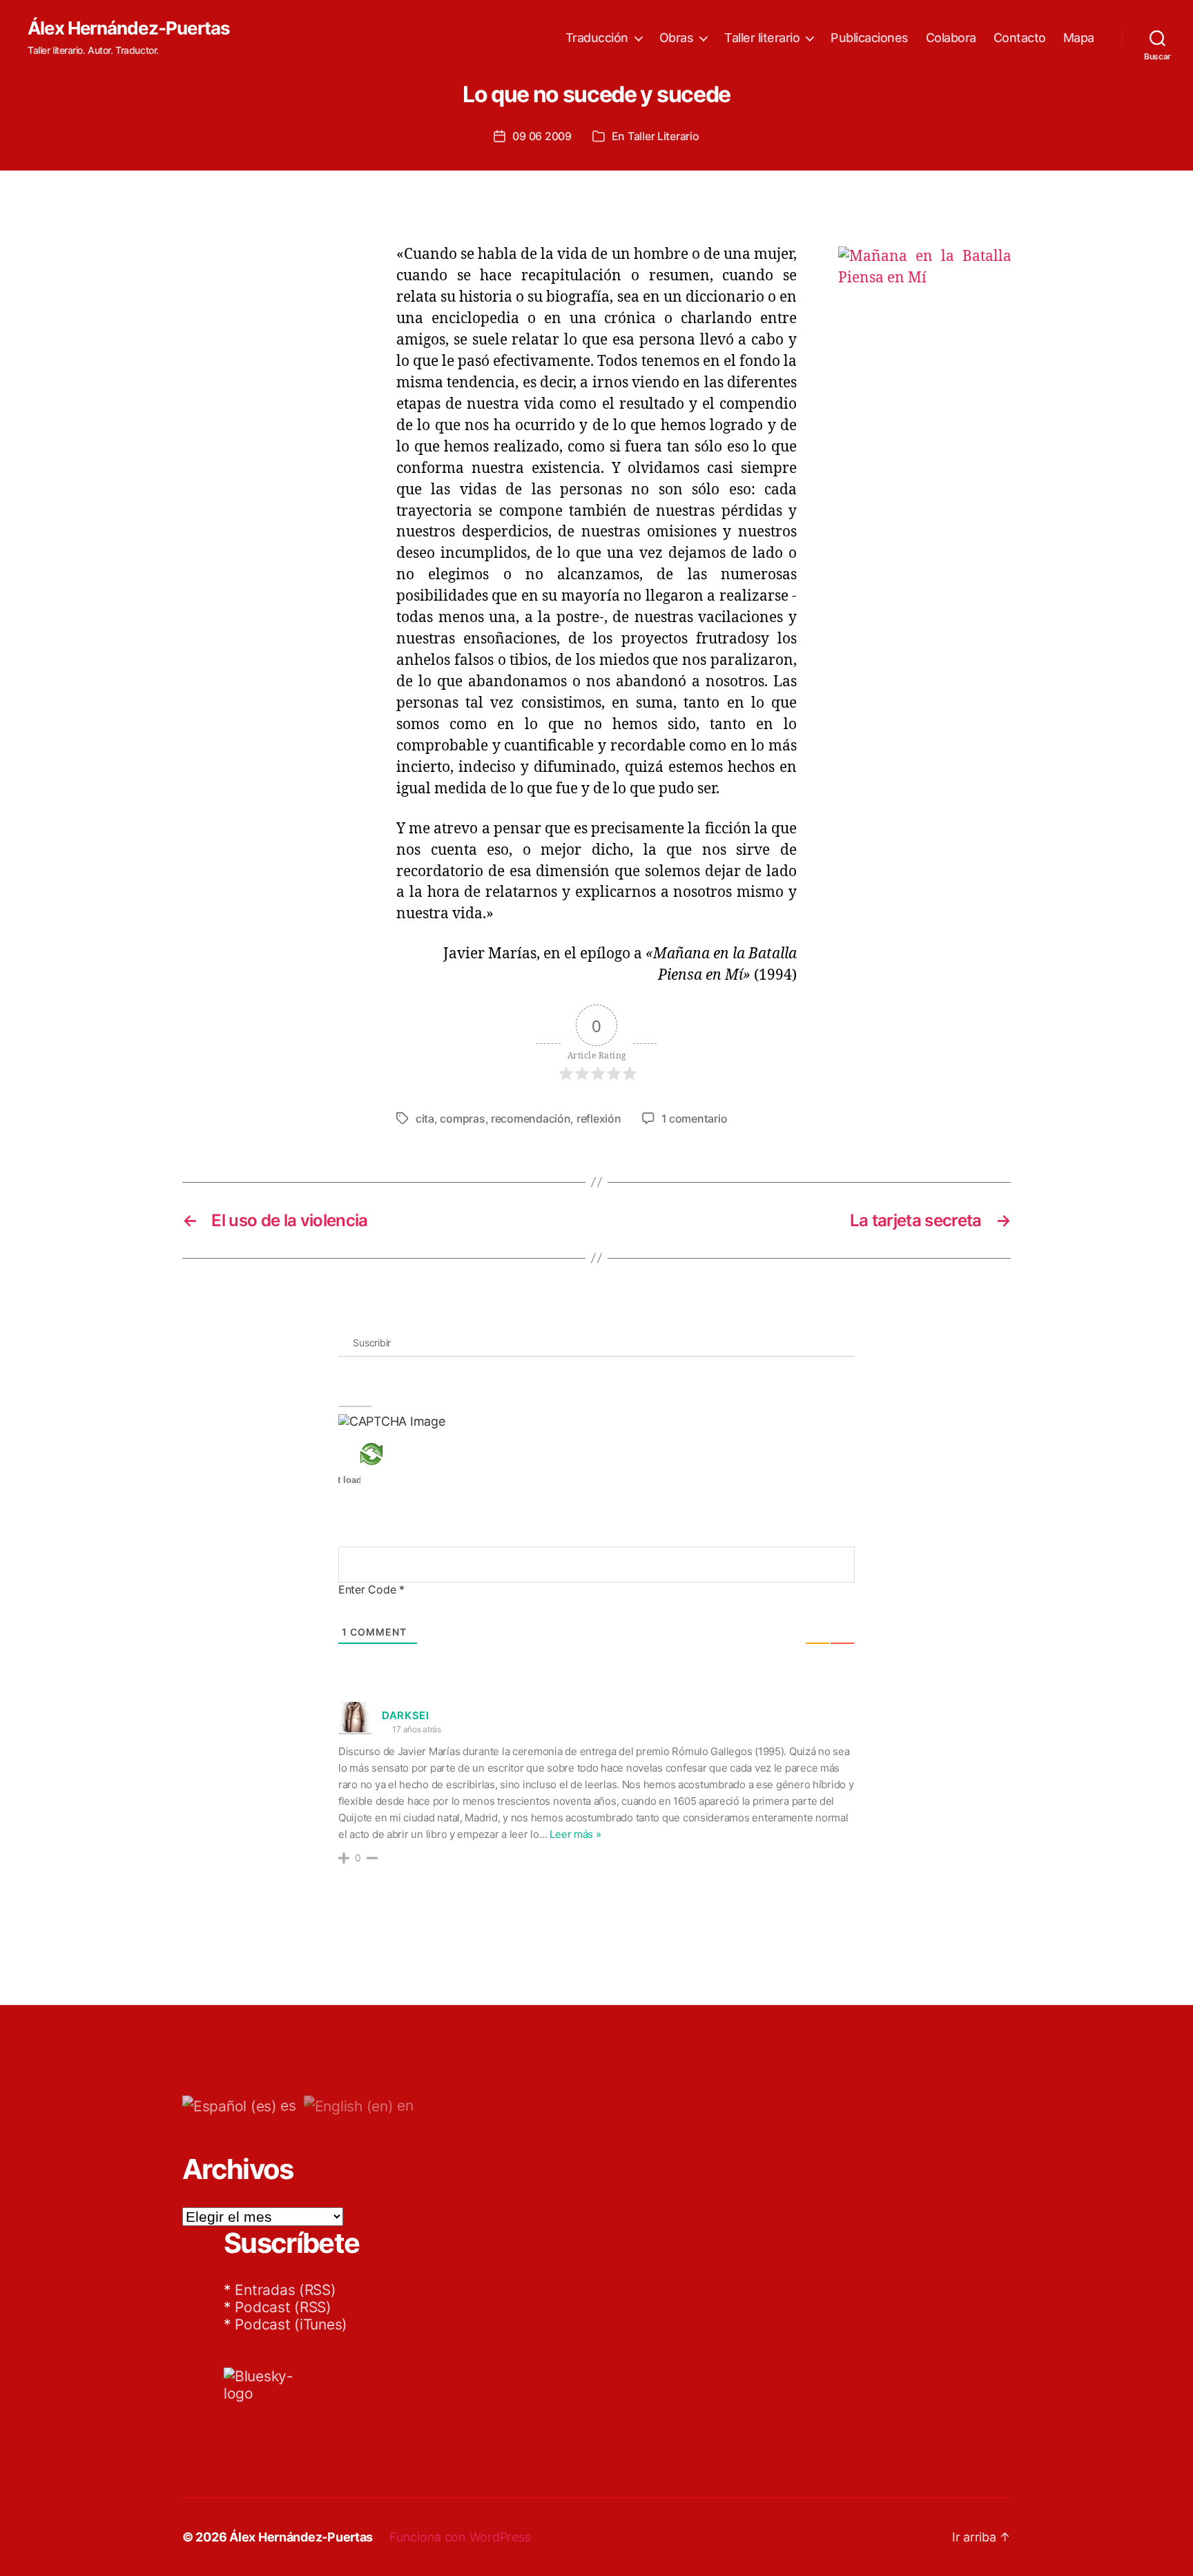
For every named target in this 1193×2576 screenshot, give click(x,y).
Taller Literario (663, 136)
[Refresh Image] (392, 1454)
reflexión (599, 1118)
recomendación (531, 1118)
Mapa (1079, 38)
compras (462, 1118)
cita (425, 1118)
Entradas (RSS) (285, 2290)
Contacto (1020, 38)
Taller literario (762, 38)
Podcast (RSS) (283, 2307)
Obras (677, 38)
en (403, 2105)
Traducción (597, 38)
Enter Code (371, 1589)
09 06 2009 (542, 136)
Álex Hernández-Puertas (129, 28)
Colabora (951, 38)
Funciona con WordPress (460, 2537)
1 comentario (695, 1118)
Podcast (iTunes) (291, 2324)
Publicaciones (870, 38)
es (287, 2105)
